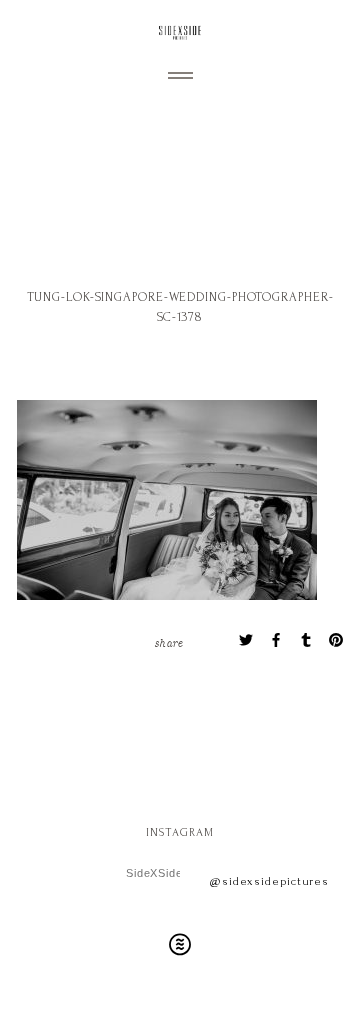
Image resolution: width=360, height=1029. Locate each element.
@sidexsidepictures (269, 881)
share (169, 642)
